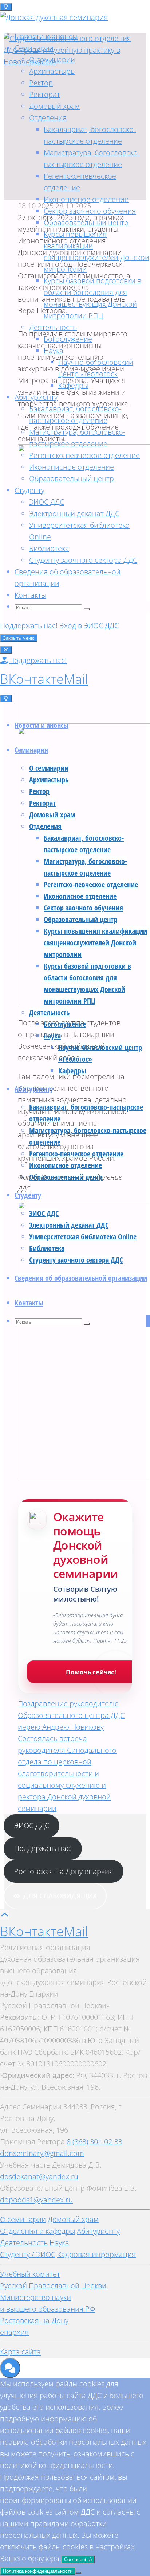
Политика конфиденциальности (38, 2571)
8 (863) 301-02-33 (94, 2142)
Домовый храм (73, 2219)
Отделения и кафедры (37, 2231)
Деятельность (24, 2243)
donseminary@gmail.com (42, 2153)
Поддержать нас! (43, 1848)
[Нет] (78, 2573)
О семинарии (23, 2219)
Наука (59, 2243)
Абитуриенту (98, 2231)
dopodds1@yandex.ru (36, 2200)
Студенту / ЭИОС (28, 2254)
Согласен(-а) (78, 2559)
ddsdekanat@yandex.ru (39, 2176)
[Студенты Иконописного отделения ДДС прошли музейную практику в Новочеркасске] (75, 62)
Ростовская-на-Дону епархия (64, 1871)
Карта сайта (20, 2352)
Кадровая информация (96, 2254)
